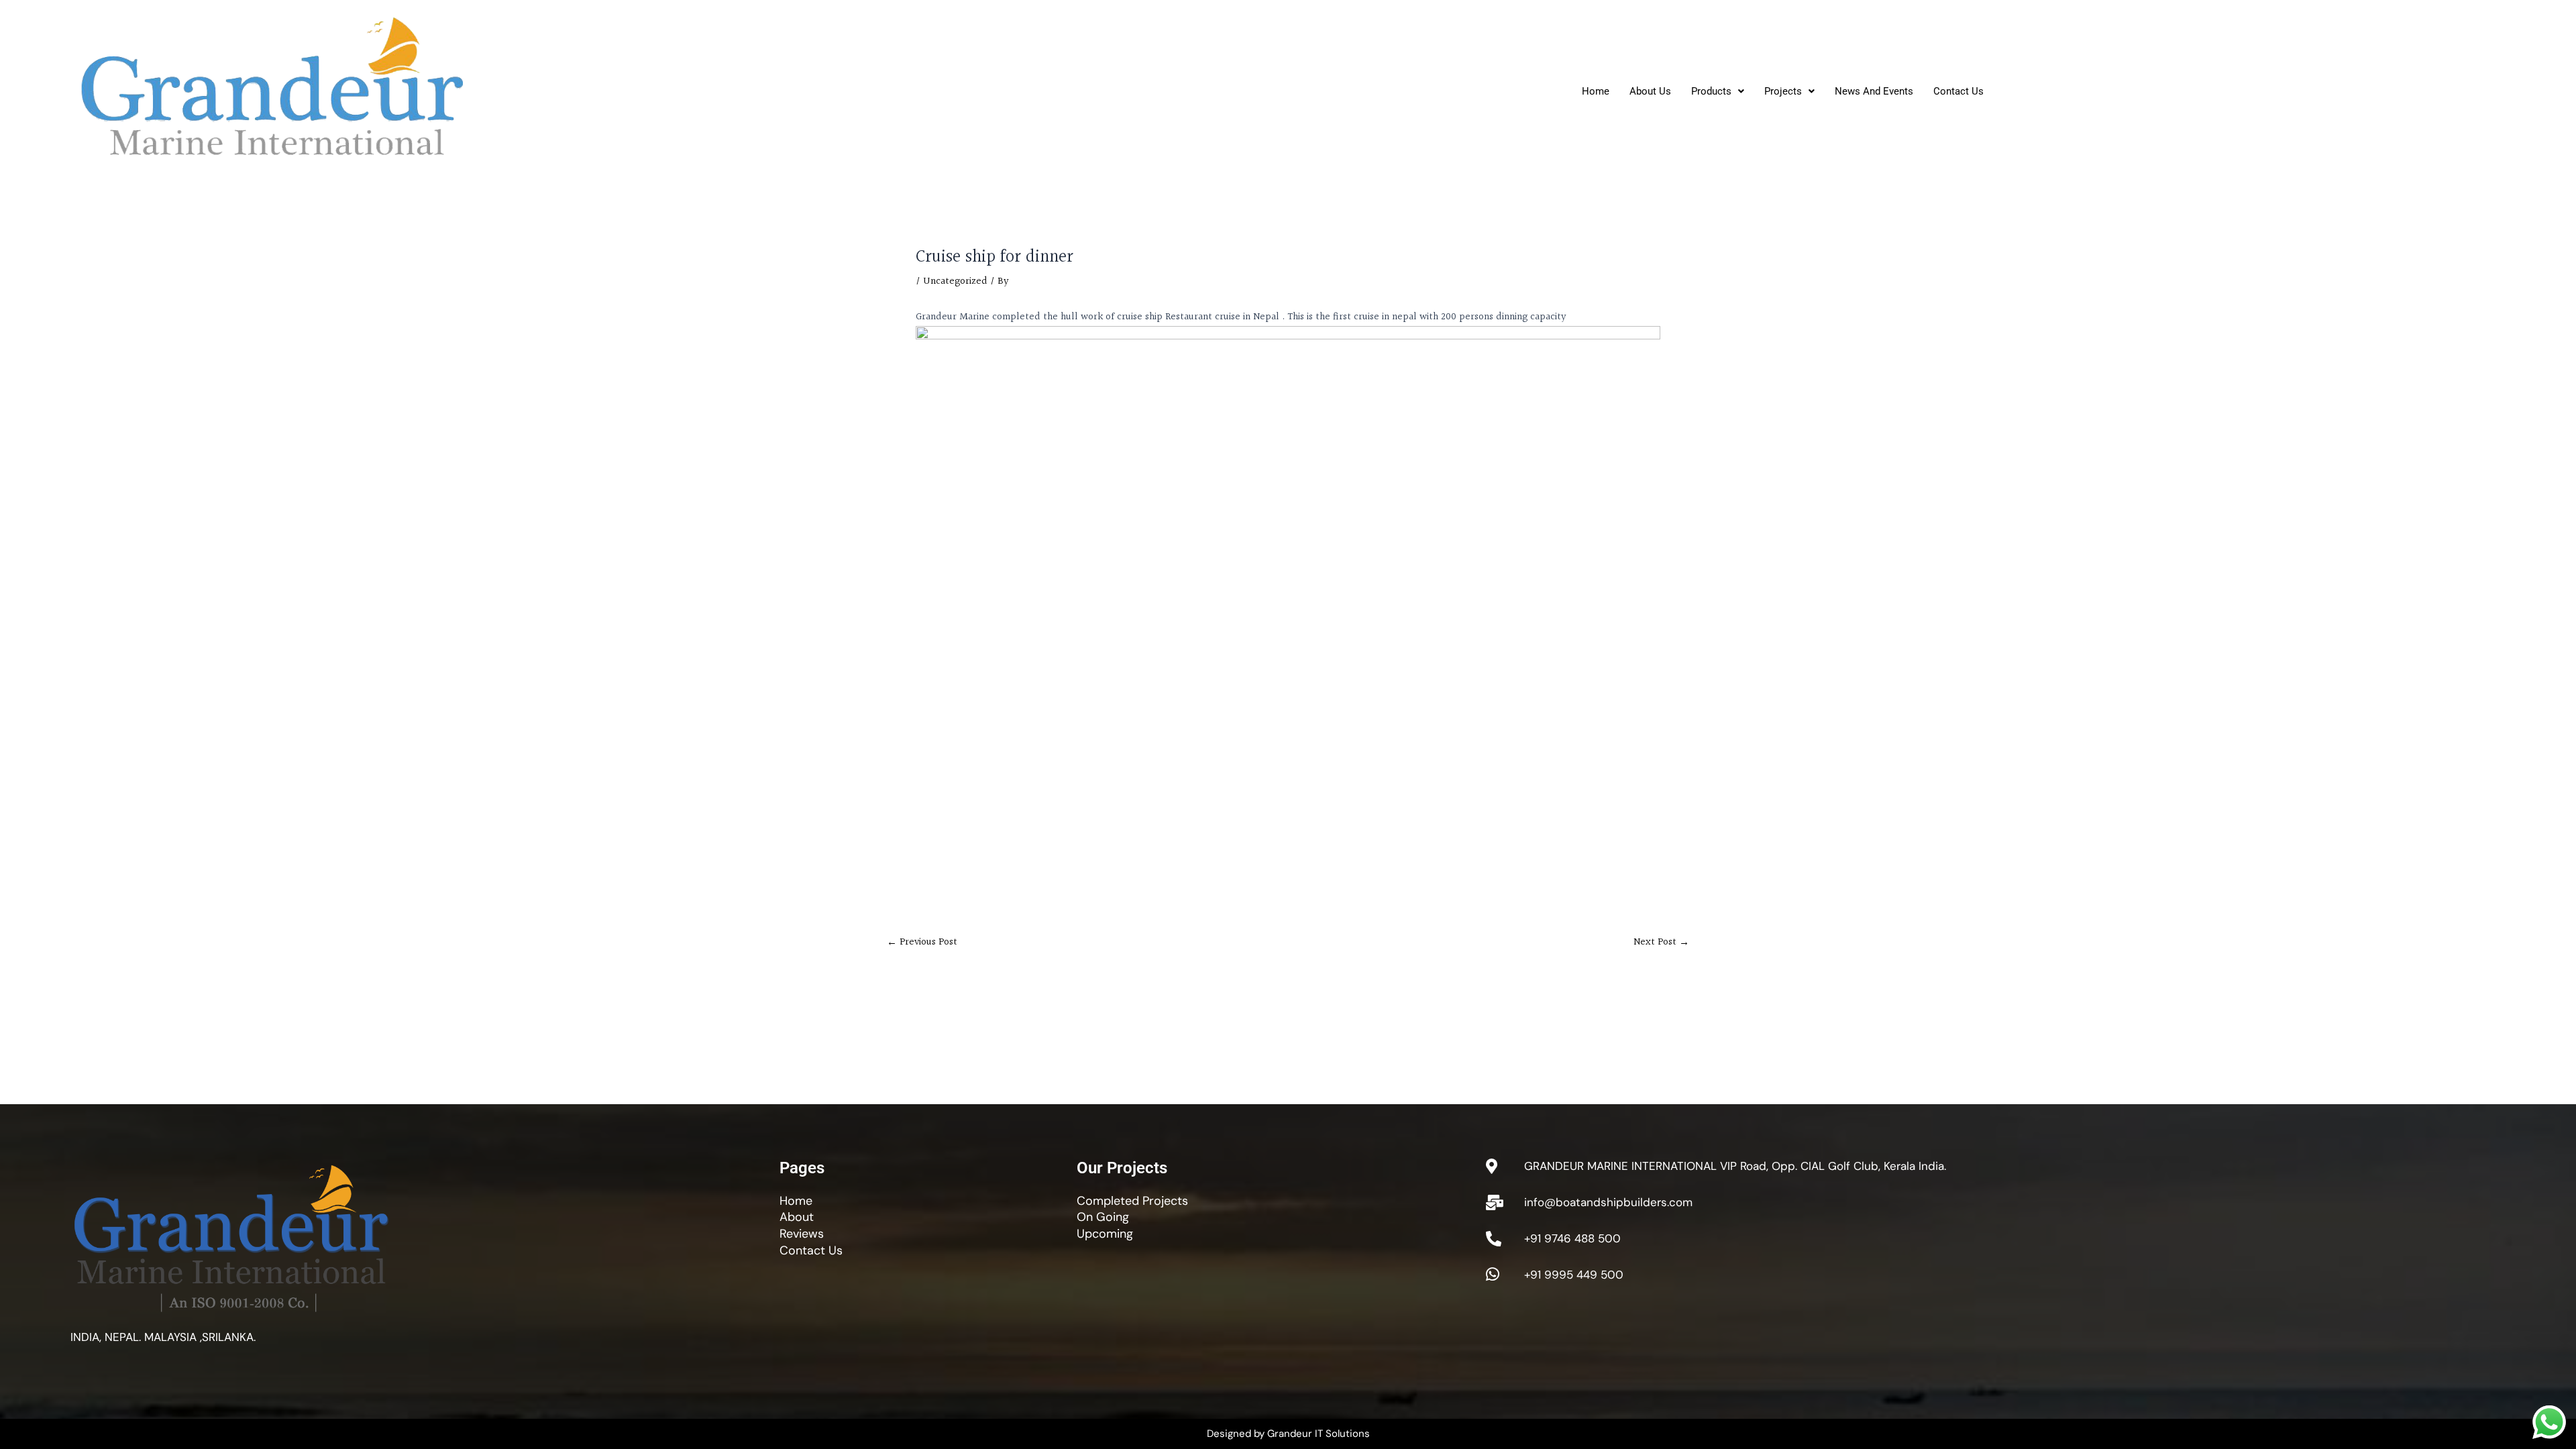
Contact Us (1958, 91)
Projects (1783, 91)
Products (1711, 91)
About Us (1650, 91)
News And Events (1874, 91)
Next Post (1661, 942)
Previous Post (922, 942)
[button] (1718, 92)
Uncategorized (955, 281)
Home (1596, 91)
